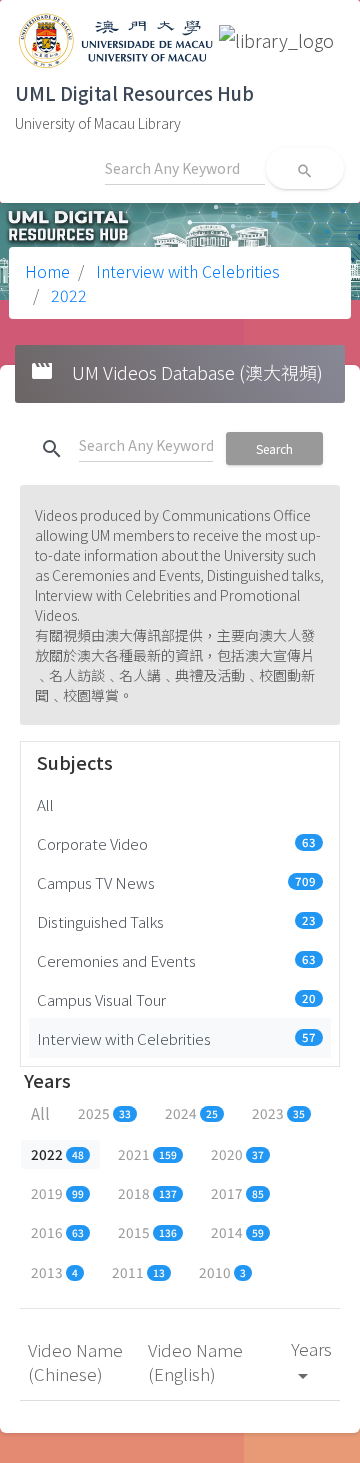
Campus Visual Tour (176, 999)
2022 (67, 295)
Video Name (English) (195, 1361)
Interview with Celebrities (186, 271)
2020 (237, 1154)
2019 (57, 1193)
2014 (237, 1232)
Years (311, 1360)
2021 (147, 1154)
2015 (147, 1232)
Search (274, 448)
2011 (138, 1272)
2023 (278, 1113)
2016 (57, 1232)
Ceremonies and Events (176, 960)
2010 (222, 1272)
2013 (54, 1272)
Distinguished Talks (176, 921)
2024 (191, 1113)
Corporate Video (176, 843)
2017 (237, 1193)
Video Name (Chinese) (75, 1361)
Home (47, 271)
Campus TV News (176, 882)
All (45, 804)
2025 (104, 1113)
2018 (147, 1193)
